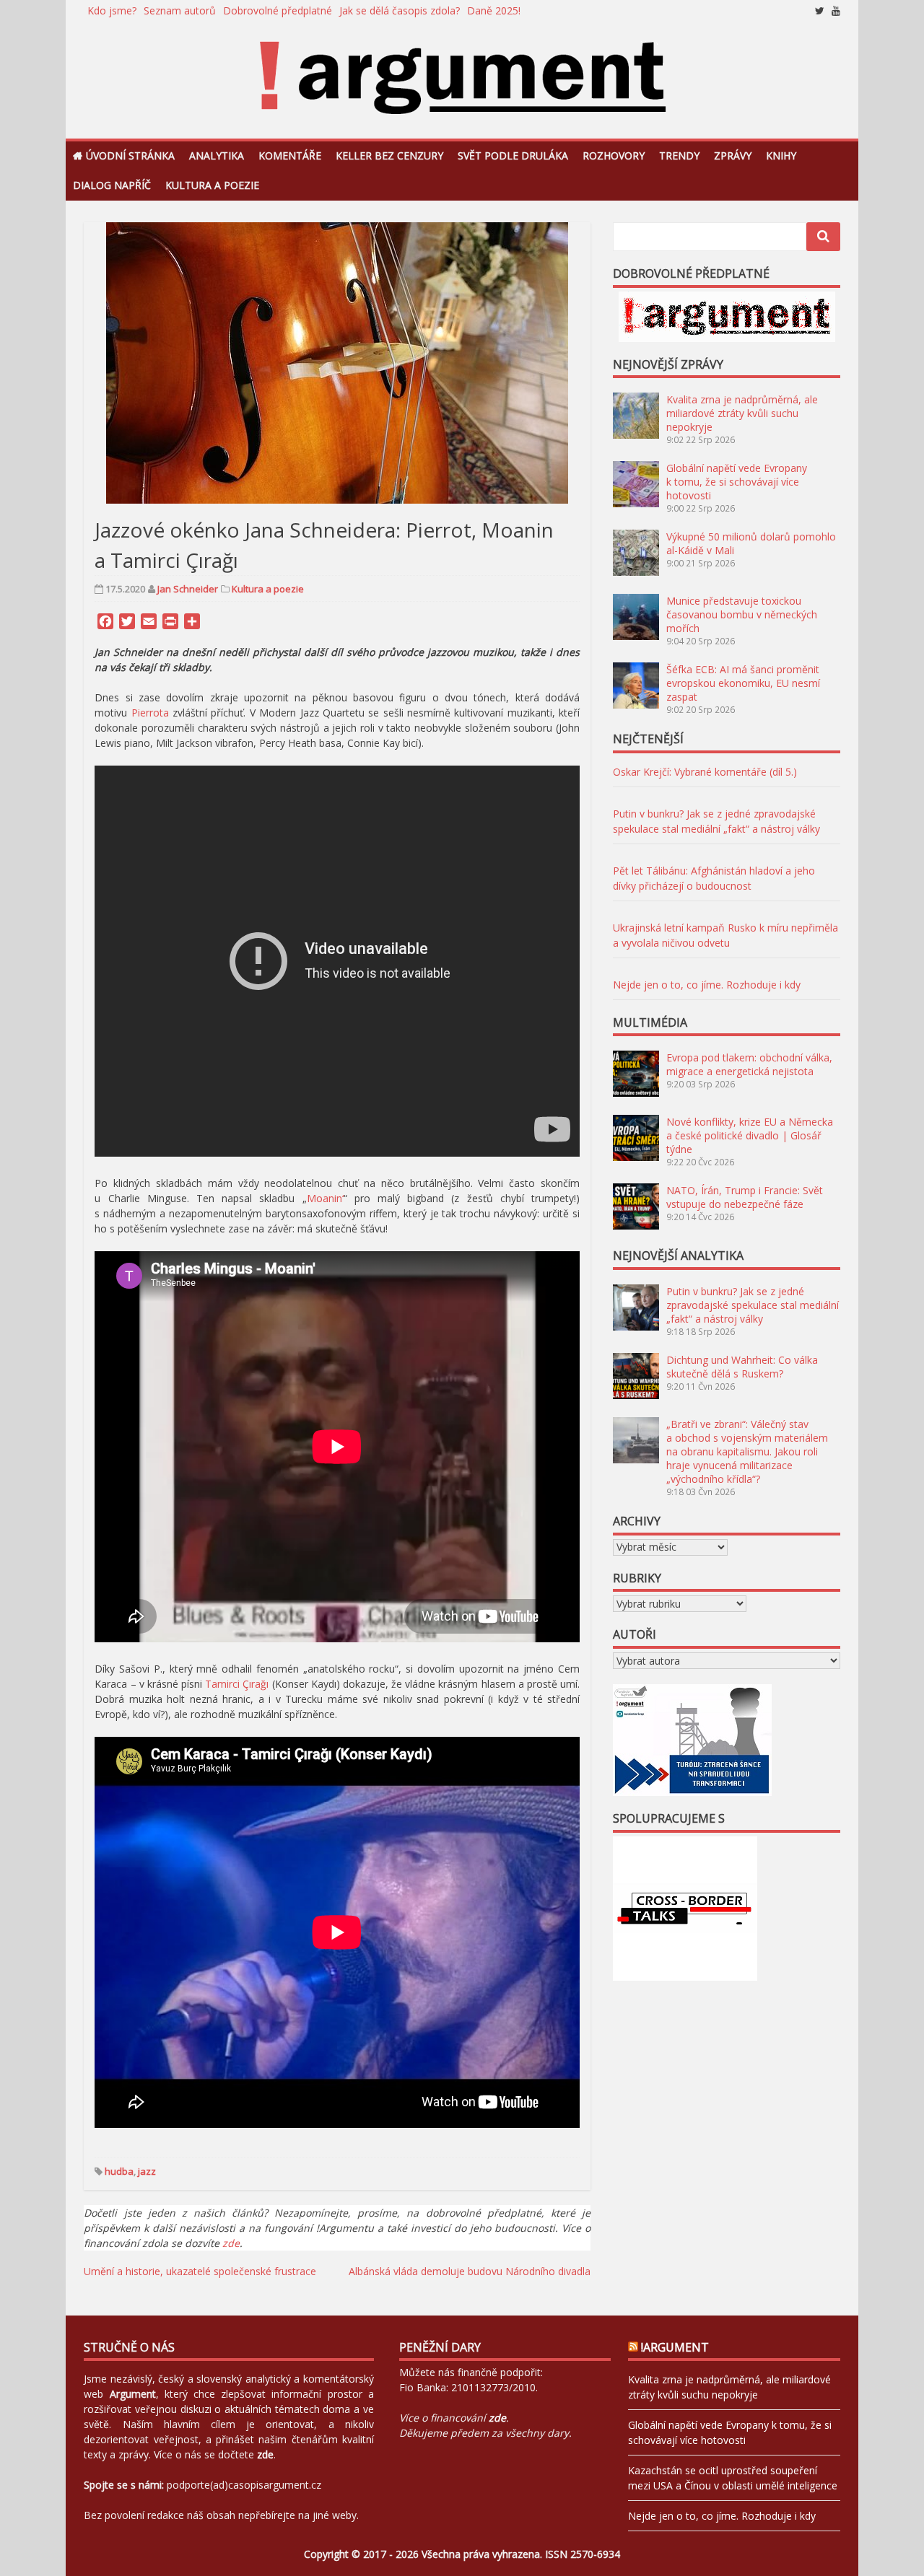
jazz (147, 2171)
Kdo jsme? (112, 10)
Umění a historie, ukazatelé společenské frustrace (200, 2271)
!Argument (675, 2347)
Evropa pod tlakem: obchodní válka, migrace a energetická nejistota (749, 1064)
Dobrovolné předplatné (278, 10)
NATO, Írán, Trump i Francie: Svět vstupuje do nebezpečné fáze (745, 1197)
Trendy (679, 155)
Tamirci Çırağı (237, 1684)
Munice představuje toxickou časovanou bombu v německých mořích (742, 614)
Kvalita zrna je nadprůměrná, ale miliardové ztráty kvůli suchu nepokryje (742, 413)
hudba (119, 2171)
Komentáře (290, 155)
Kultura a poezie (212, 185)
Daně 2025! (494, 10)
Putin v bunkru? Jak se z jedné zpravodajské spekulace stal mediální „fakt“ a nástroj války (753, 1305)
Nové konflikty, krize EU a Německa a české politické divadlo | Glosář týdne (750, 1135)
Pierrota (150, 713)
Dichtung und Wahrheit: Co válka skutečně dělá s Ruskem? (742, 1367)
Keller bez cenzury (389, 155)
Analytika (217, 155)
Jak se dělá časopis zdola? (400, 10)
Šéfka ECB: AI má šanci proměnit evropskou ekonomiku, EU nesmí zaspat (743, 683)
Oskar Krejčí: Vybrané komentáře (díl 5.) (705, 772)
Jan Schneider (188, 589)
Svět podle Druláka (513, 155)
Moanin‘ (325, 1198)
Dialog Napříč (112, 185)
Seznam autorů (180, 10)
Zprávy (733, 155)
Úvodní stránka (130, 155)
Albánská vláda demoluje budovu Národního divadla (470, 2271)
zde (231, 2243)
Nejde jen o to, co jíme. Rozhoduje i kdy (707, 985)
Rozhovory (614, 155)
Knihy (781, 155)
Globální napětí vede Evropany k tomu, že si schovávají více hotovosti (737, 482)
